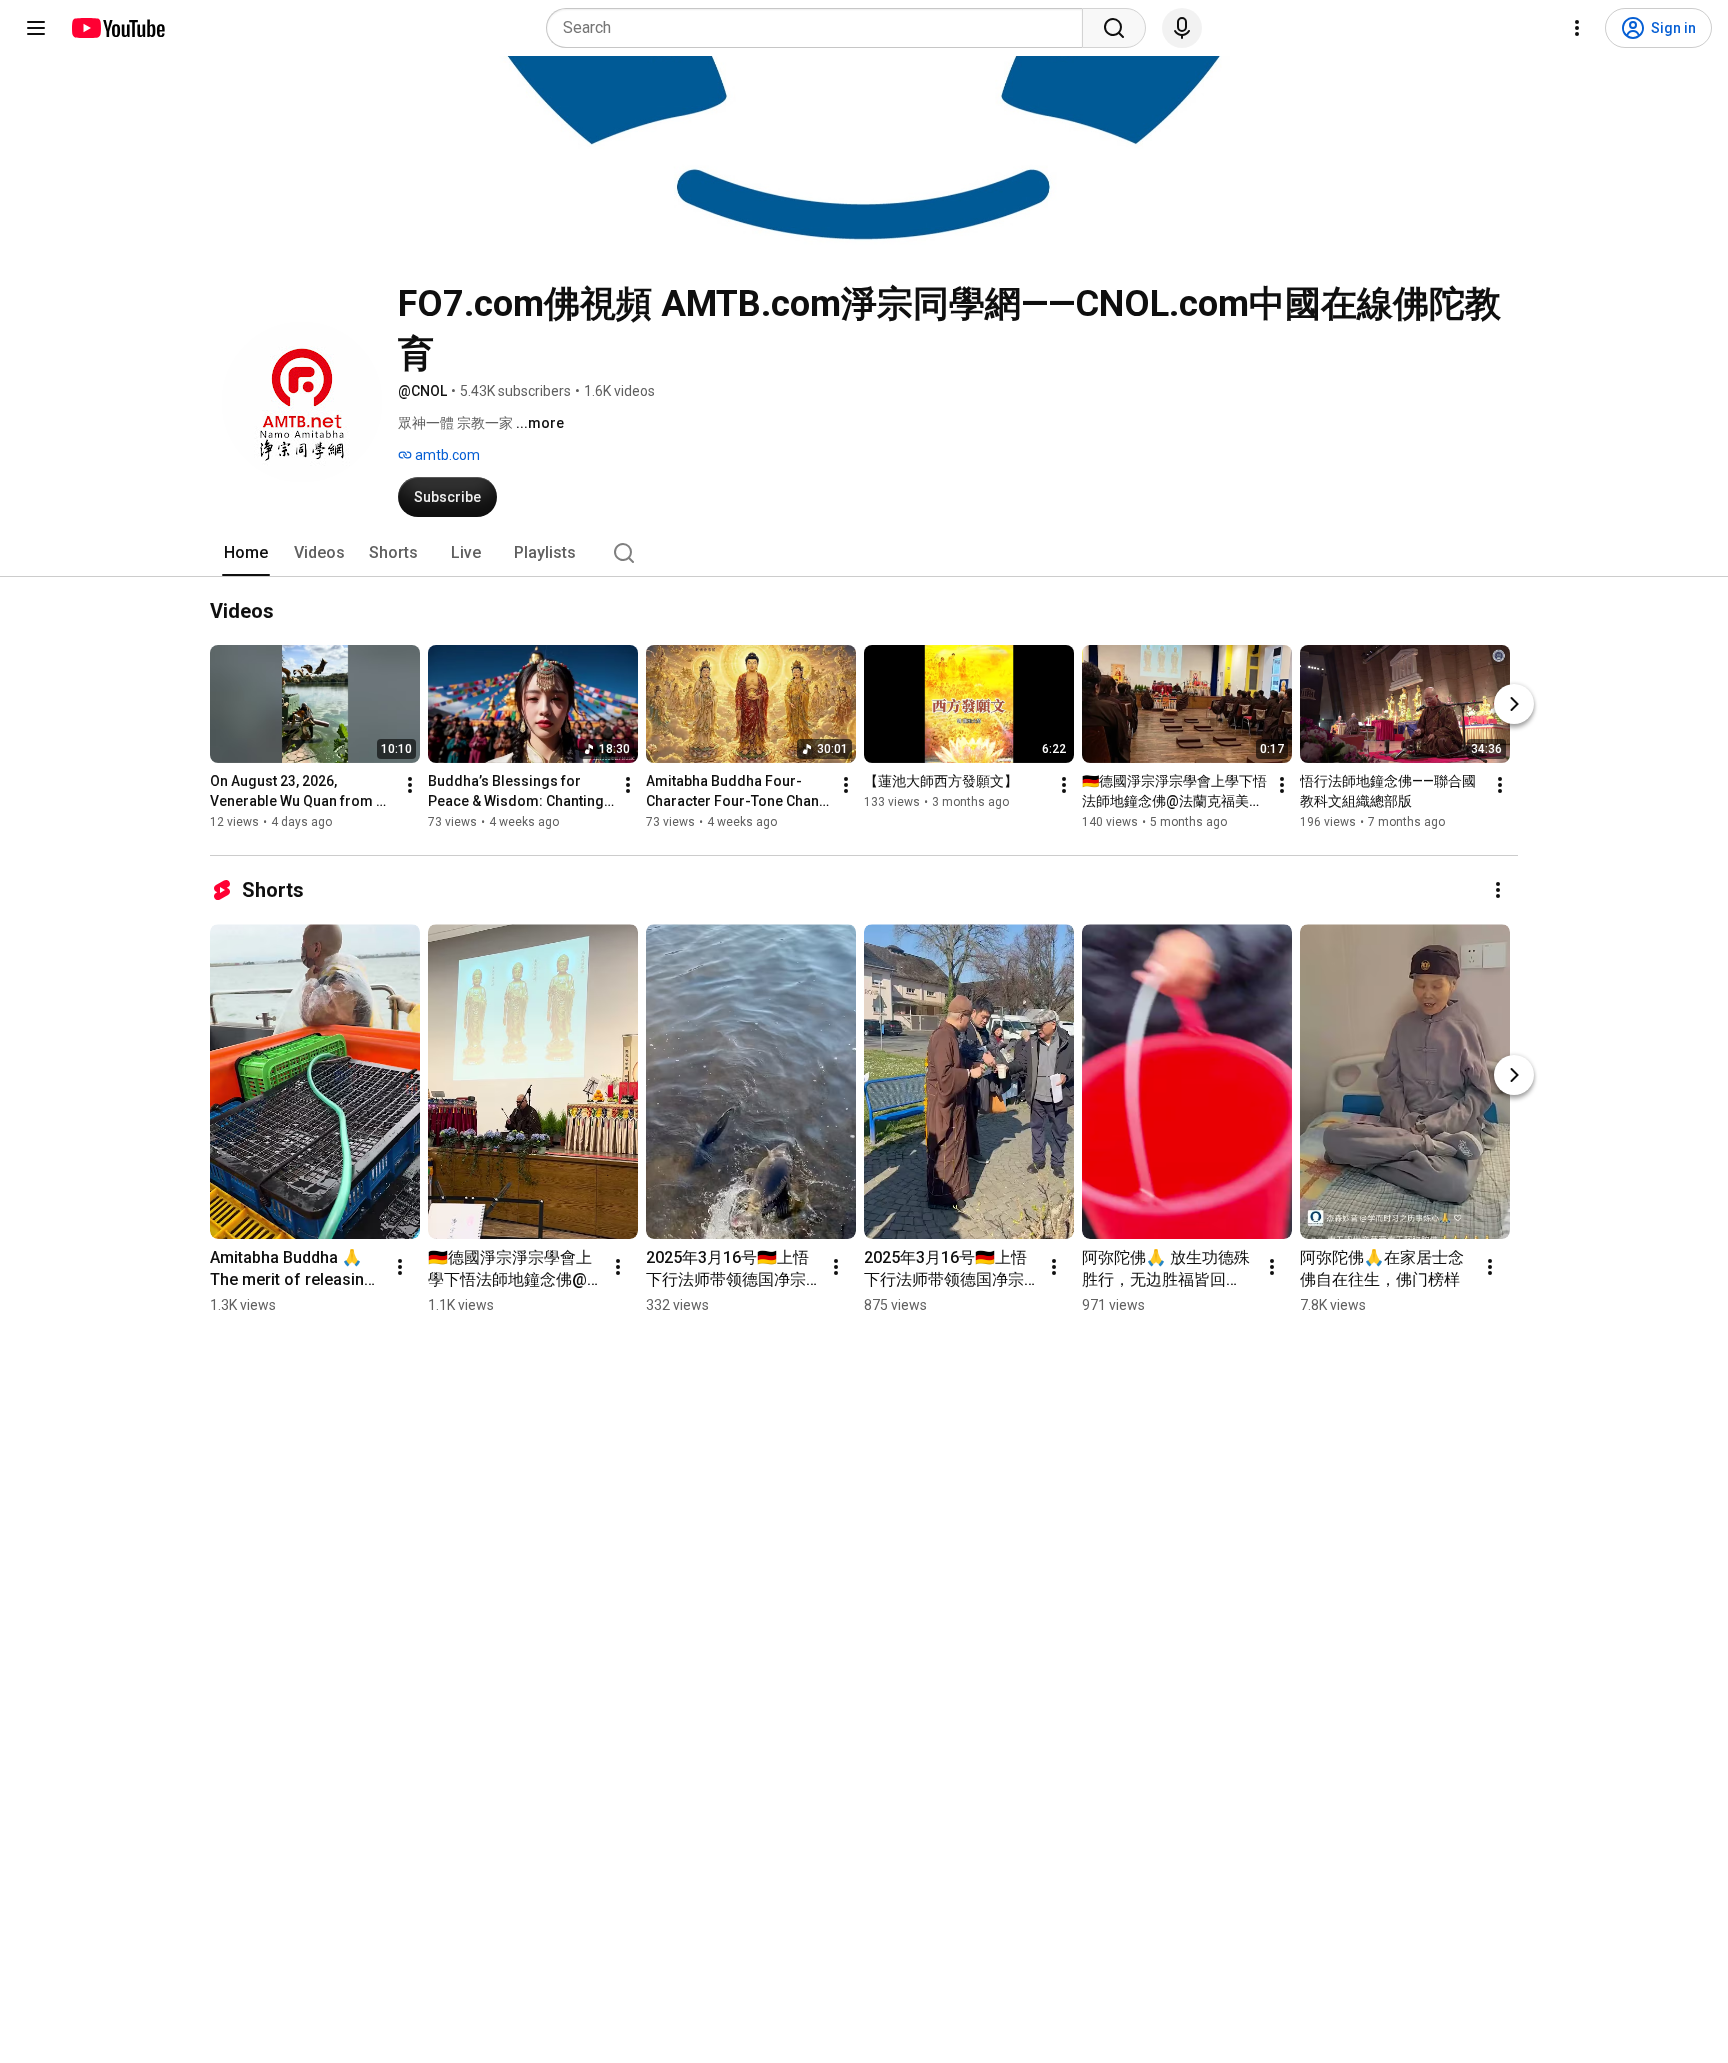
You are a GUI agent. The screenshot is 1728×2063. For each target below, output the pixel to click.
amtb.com (446, 455)
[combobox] (820, 28)
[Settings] (1577, 28)
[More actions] (410, 785)
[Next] (1514, 704)
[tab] (246, 553)
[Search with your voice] (1182, 28)
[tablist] (864, 553)
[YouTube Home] (117, 28)
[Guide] (36, 28)
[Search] (1114, 28)
